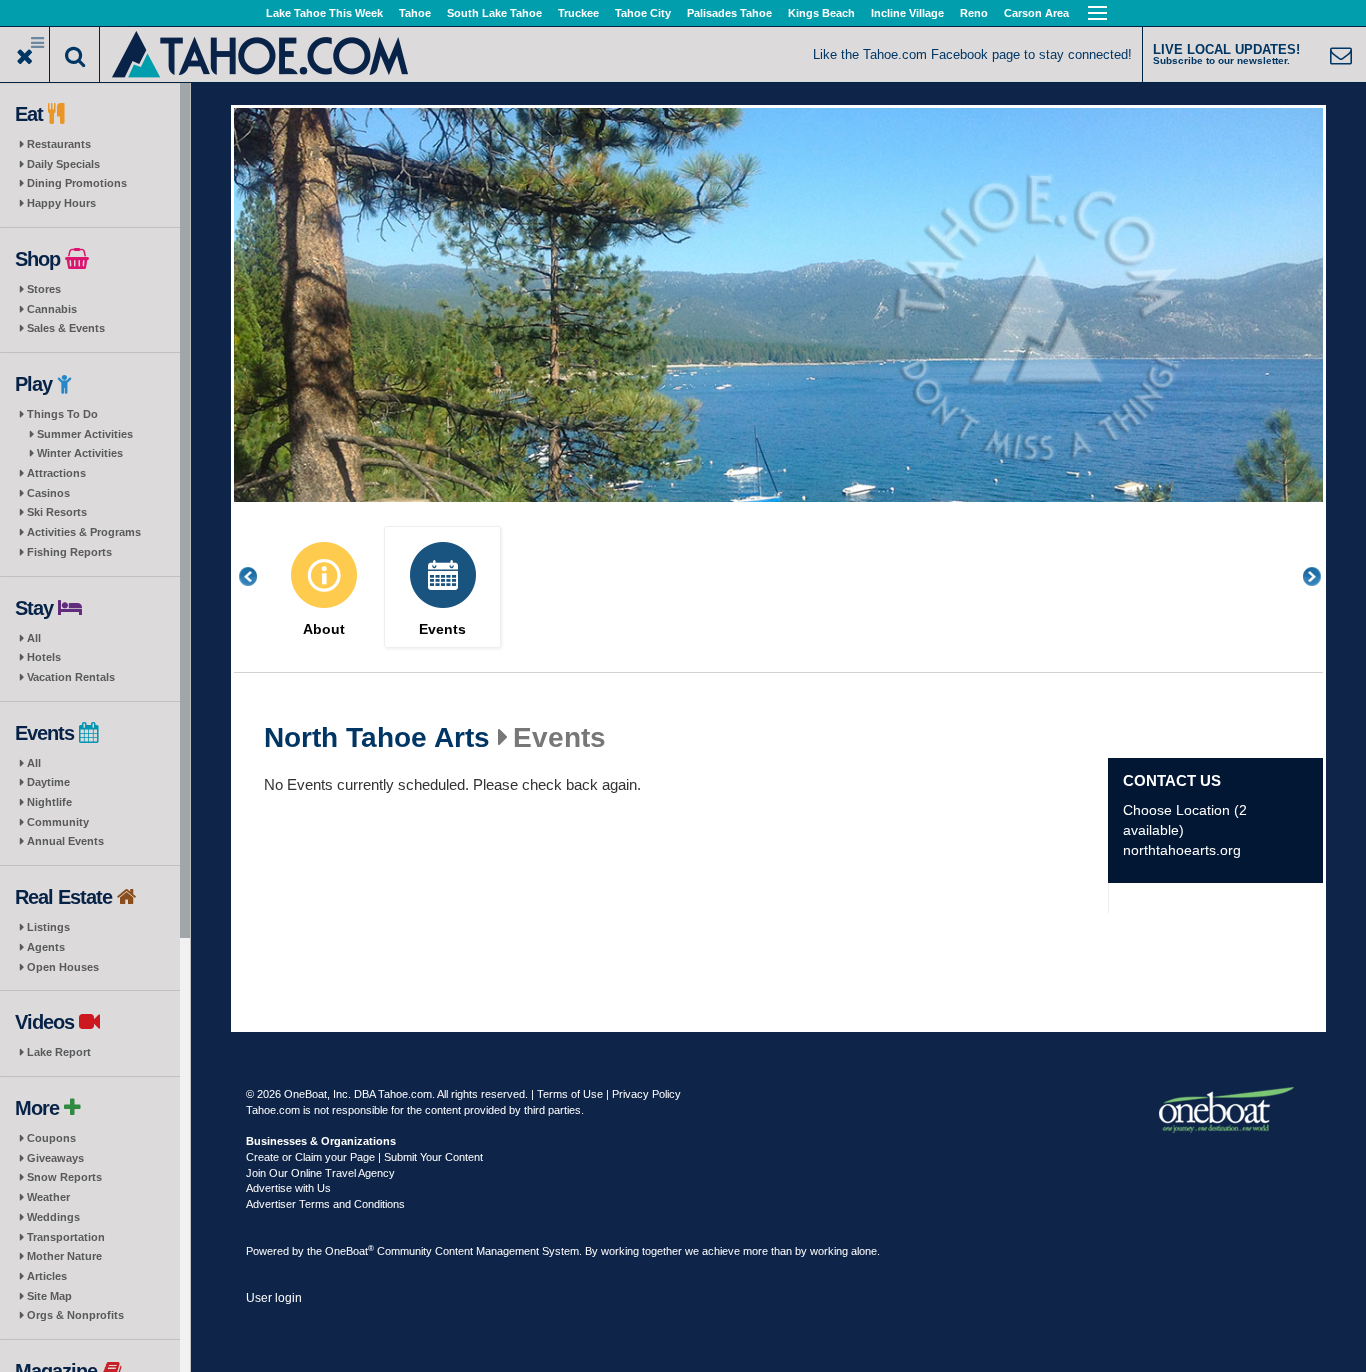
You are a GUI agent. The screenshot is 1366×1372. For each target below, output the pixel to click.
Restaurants (59, 144)
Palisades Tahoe (729, 13)
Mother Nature (64, 1256)
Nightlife (49, 802)
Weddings (53, 1217)
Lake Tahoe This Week (324, 13)
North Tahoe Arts (377, 738)
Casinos (48, 493)
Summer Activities (85, 434)
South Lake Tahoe (494, 13)
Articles (47, 1276)
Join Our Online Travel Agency (320, 1173)
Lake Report (59, 1052)
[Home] (261, 52)
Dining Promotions (77, 183)
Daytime (48, 782)
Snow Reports (64, 1177)
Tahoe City (643, 13)
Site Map (49, 1296)
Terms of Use (570, 1094)
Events (442, 629)
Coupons (51, 1138)
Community (58, 822)
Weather (48, 1197)
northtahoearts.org (1182, 850)
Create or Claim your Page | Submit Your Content (364, 1157)
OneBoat (349, 1251)
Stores (44, 289)
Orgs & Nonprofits (75, 1315)
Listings (48, 927)
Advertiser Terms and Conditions (325, 1204)
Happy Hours (61, 203)
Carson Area (1036, 13)
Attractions (56, 473)
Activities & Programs (84, 532)
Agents (46, 947)
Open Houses (63, 967)
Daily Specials (63, 164)
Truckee (578, 13)
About (324, 629)
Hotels (44, 657)
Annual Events (65, 841)
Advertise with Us (288, 1188)
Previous (259, 576)
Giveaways (55, 1158)
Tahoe (415, 13)
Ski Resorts (57, 512)
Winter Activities (80, 453)
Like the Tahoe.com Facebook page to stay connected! (972, 54)
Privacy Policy (646, 1094)
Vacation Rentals (71, 677)
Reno (974, 13)
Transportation (66, 1237)
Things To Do (62, 414)
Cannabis (52, 309)
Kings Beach (821, 13)
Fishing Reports (69, 552)
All (34, 638)
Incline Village (907, 13)
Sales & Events (66, 328)
